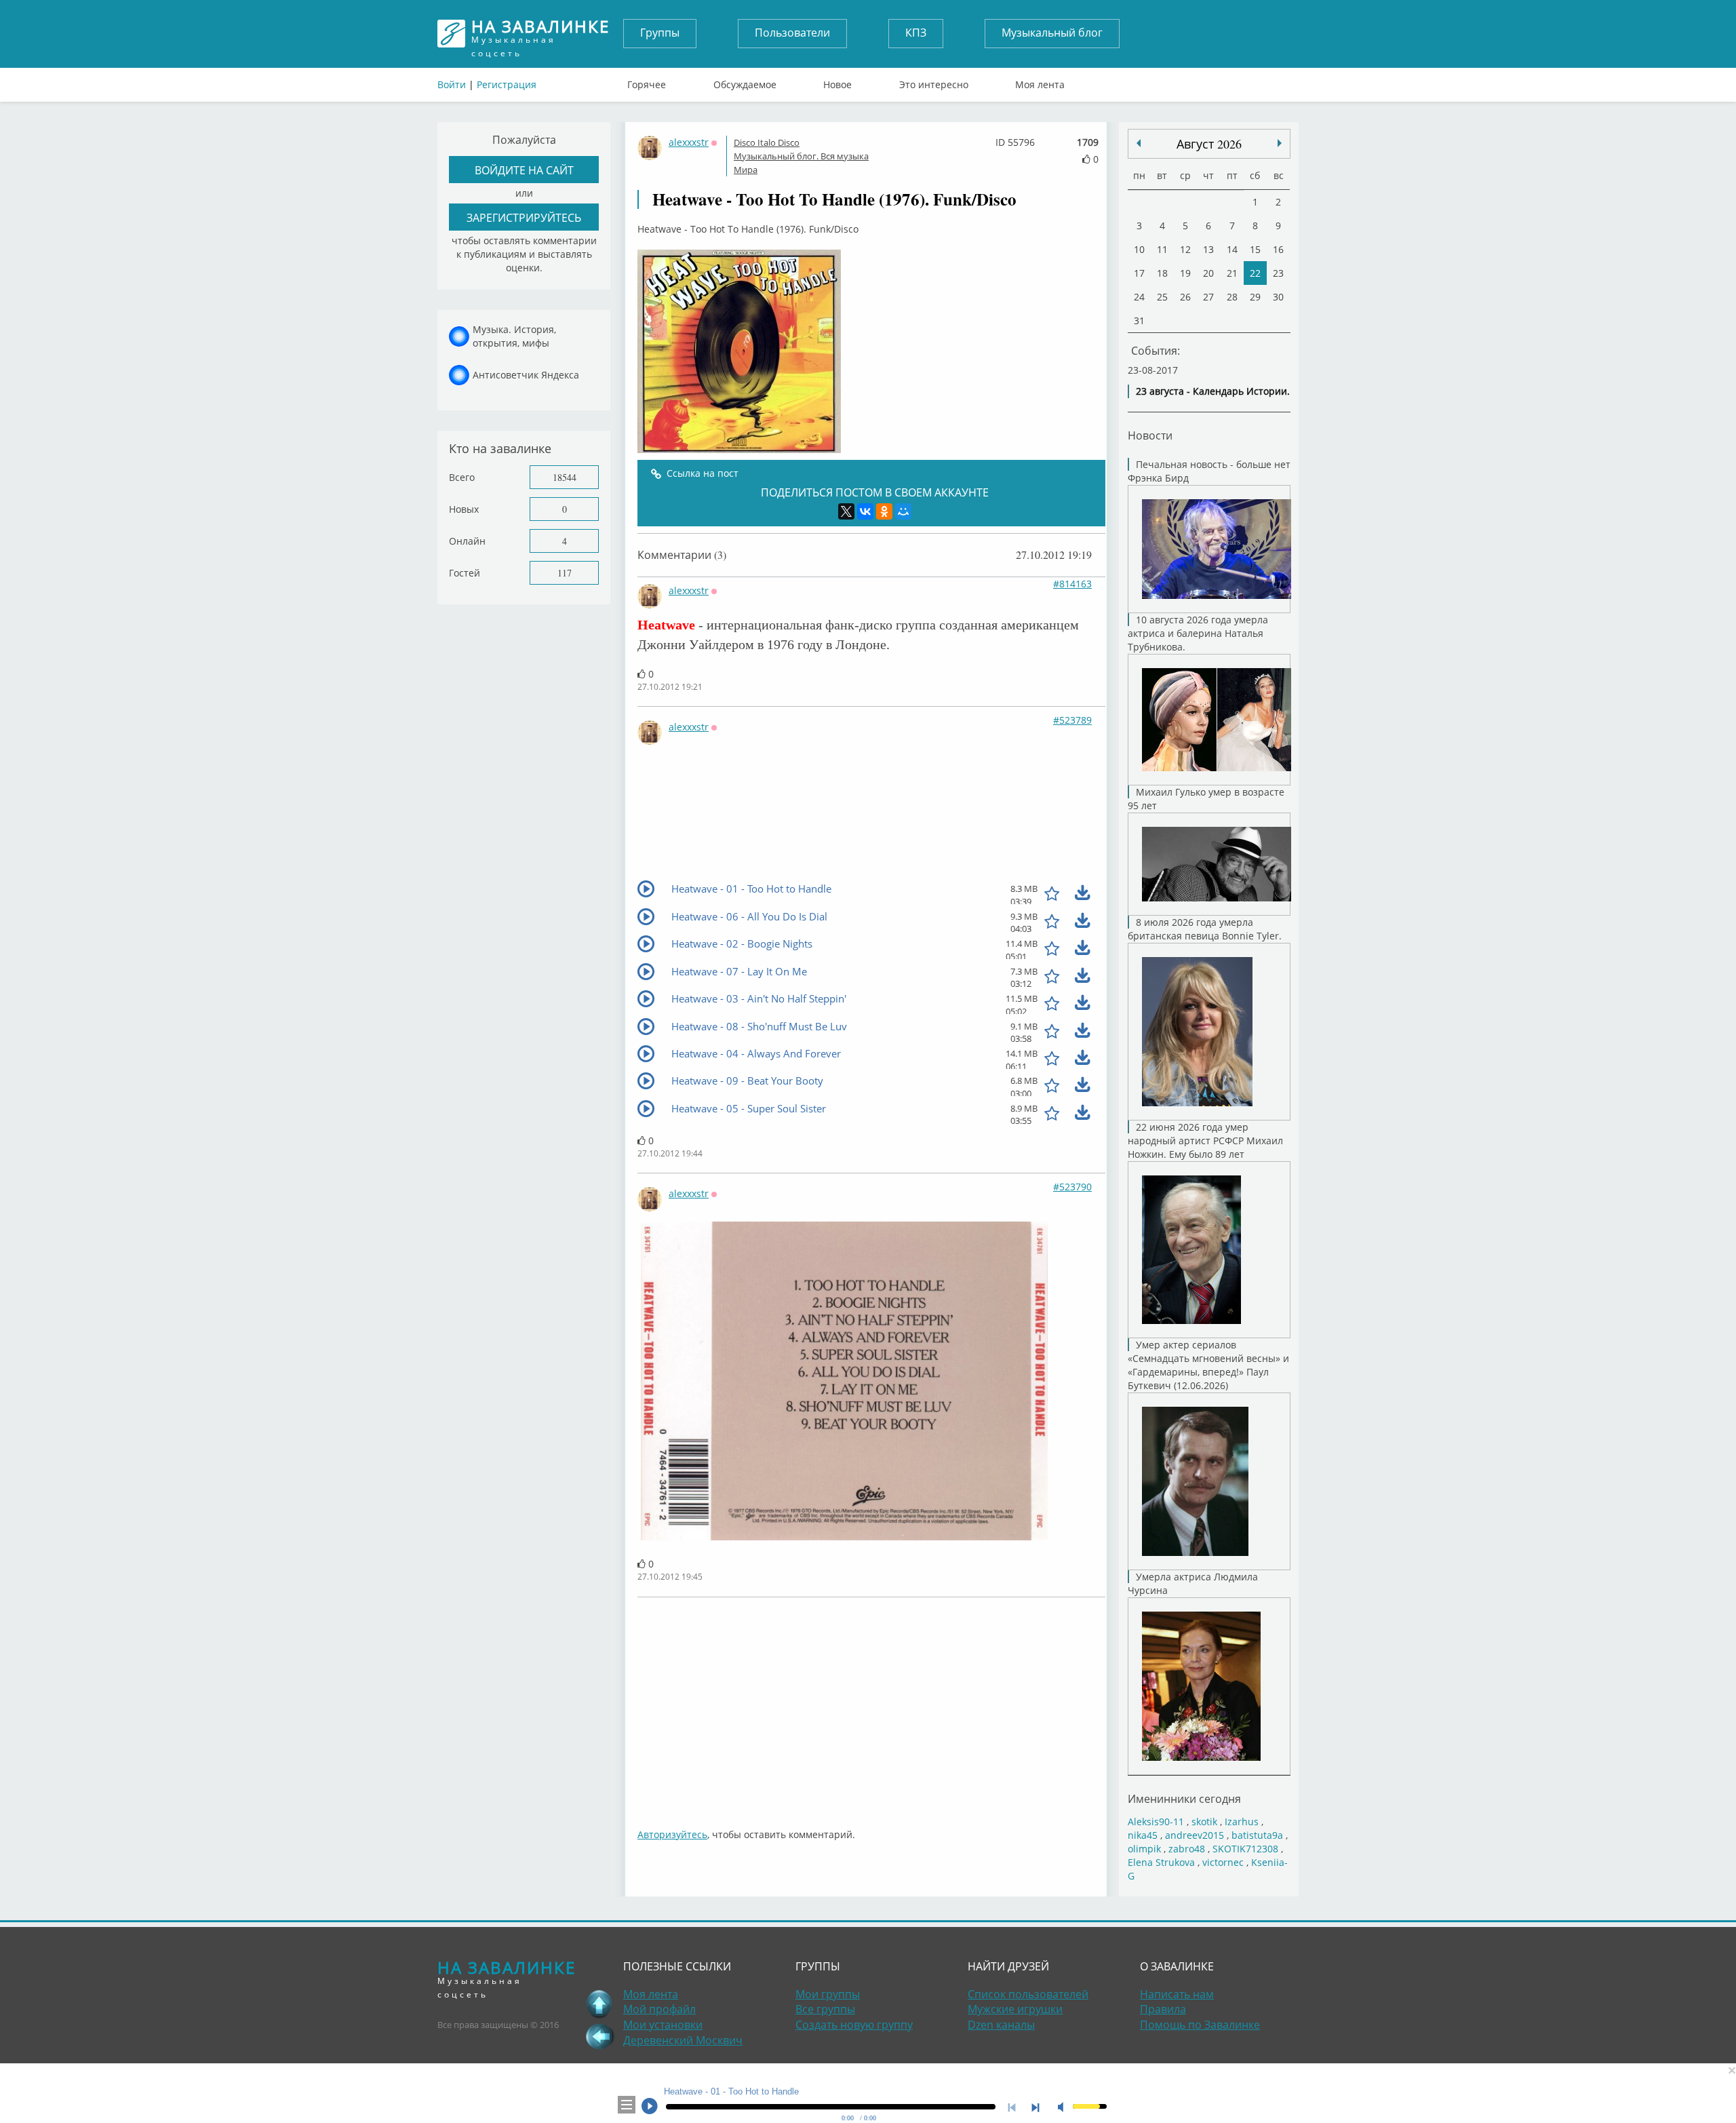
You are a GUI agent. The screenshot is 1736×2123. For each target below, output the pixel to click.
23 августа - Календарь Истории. (1213, 391)
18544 (565, 477)
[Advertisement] (1044, 1706)
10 (1139, 249)
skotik (1204, 1822)
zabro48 (1187, 1849)
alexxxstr (689, 142)
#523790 (1072, 1187)
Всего (462, 477)
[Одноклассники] (884, 511)
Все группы (825, 2009)
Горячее (647, 81)
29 (1255, 297)
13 (1208, 249)
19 (1185, 273)
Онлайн (467, 541)
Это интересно (934, 81)
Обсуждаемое (745, 81)
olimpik (1144, 1849)
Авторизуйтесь (672, 1834)
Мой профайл (659, 2009)
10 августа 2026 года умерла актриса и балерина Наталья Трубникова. (1198, 633)
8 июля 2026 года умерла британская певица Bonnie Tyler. (1205, 929)
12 (1185, 249)
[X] (846, 511)
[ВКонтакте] (865, 511)
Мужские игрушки (1015, 2009)
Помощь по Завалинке (1200, 2025)
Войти (452, 84)
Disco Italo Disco (767, 142)
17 (1139, 273)
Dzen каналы (1001, 2025)
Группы (660, 33)
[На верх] (599, 2004)
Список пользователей (1028, 1994)
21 (1232, 273)
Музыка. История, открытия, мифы (514, 336)
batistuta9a (1257, 1835)
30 (1278, 297)
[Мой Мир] (903, 511)
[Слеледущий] (1139, 143)
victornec (1223, 1862)
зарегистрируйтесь (524, 217)
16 (1278, 249)
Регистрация (507, 84)
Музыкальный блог (1052, 33)
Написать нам (1177, 1994)
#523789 (1072, 720)
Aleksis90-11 (1156, 1822)
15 (1255, 249)
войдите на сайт (524, 170)
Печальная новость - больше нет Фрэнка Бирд (1209, 471)
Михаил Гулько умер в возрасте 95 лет (1206, 799)
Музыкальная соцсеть (540, 34)
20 (1208, 273)
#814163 (1072, 584)
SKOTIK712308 (1245, 1849)
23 (1278, 273)
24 (1139, 297)
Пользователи (792, 33)
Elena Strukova (1161, 1862)
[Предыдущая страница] (599, 2036)
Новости (1150, 435)
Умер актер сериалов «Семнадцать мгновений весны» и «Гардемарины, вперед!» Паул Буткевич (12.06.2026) (1208, 1365)
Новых (464, 509)
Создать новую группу (854, 2025)
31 (1139, 320)
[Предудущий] (1280, 143)
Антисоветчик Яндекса (526, 375)
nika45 (1143, 1835)
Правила (1163, 2009)
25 (1162, 297)
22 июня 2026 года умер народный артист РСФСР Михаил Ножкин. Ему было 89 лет (1205, 1141)
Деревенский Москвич (683, 2040)
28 (1232, 297)
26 (1185, 297)
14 (1232, 249)
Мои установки (663, 2025)
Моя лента (1040, 81)
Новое (837, 81)
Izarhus (1242, 1822)
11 (1162, 249)
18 (1162, 273)
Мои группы (828, 1994)
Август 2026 (1209, 144)
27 (1208, 297)
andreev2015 (1195, 1835)
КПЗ (916, 33)
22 (1255, 273)
